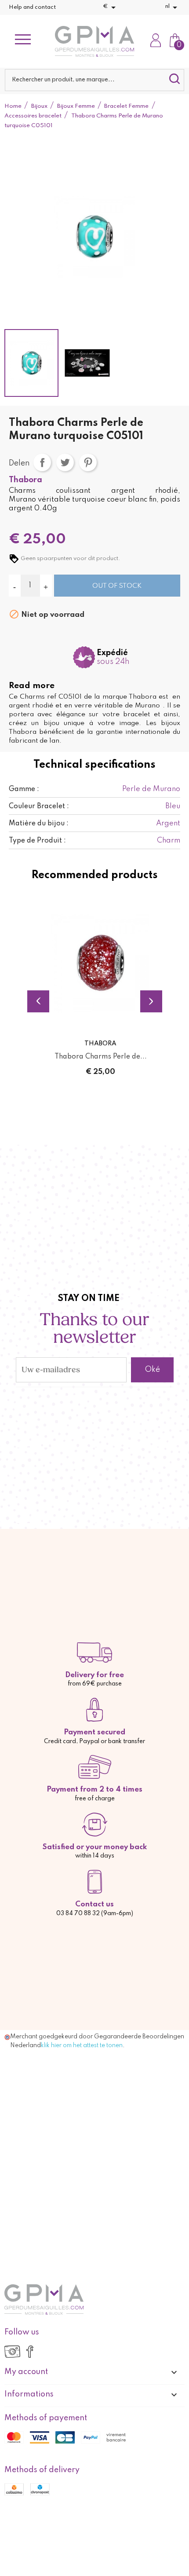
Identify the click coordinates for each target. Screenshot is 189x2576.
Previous (38, 1001)
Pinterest (88, 462)
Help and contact (32, 7)
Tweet (65, 462)
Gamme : (24, 789)
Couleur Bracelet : (39, 806)
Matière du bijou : (39, 824)
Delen (42, 462)
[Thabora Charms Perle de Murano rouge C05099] (100, 963)
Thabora (25, 480)
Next (151, 1001)
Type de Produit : (37, 841)
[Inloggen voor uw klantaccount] (156, 41)
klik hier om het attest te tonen (82, 2045)
